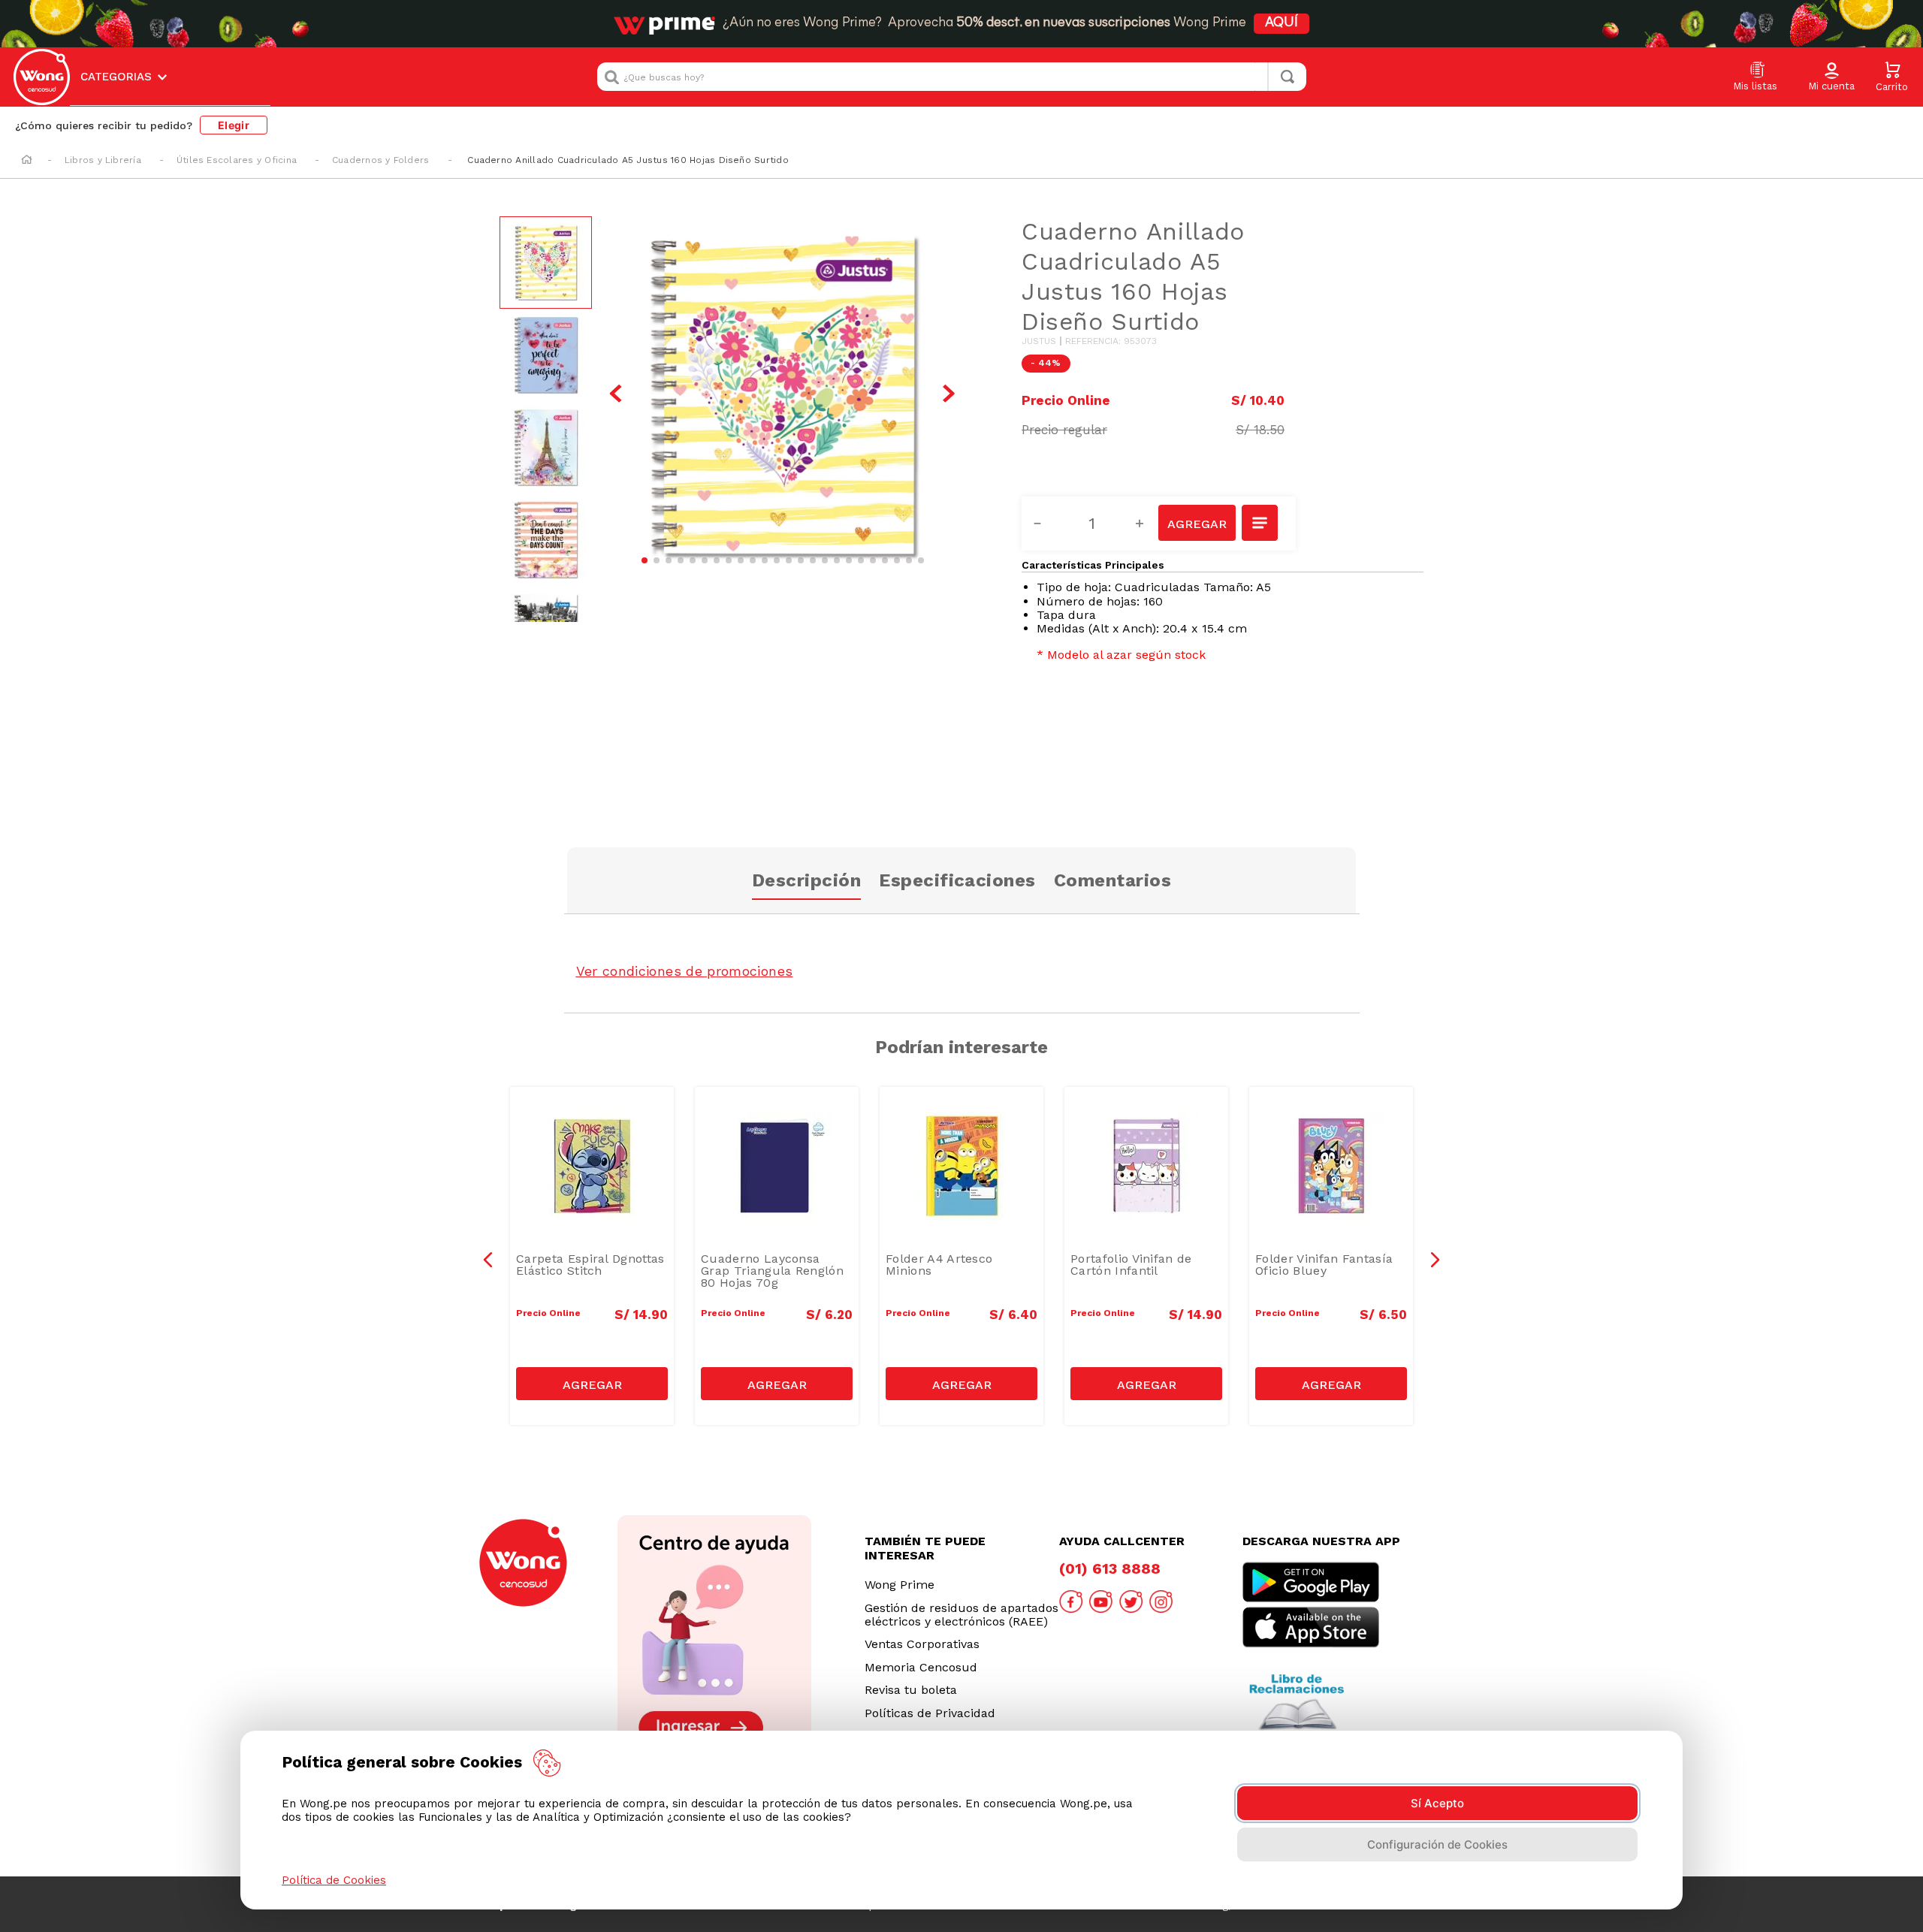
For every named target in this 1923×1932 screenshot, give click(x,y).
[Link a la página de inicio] (27, 161)
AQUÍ (1281, 23)
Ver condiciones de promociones (685, 971)
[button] (1831, 77)
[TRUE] (592, 1384)
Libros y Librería (103, 160)
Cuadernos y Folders (381, 160)
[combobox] (952, 77)
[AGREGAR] (1197, 523)
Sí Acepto (1437, 1803)
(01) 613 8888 (1110, 1568)
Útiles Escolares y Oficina (237, 160)
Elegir (234, 125)
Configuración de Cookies (1437, 1844)
